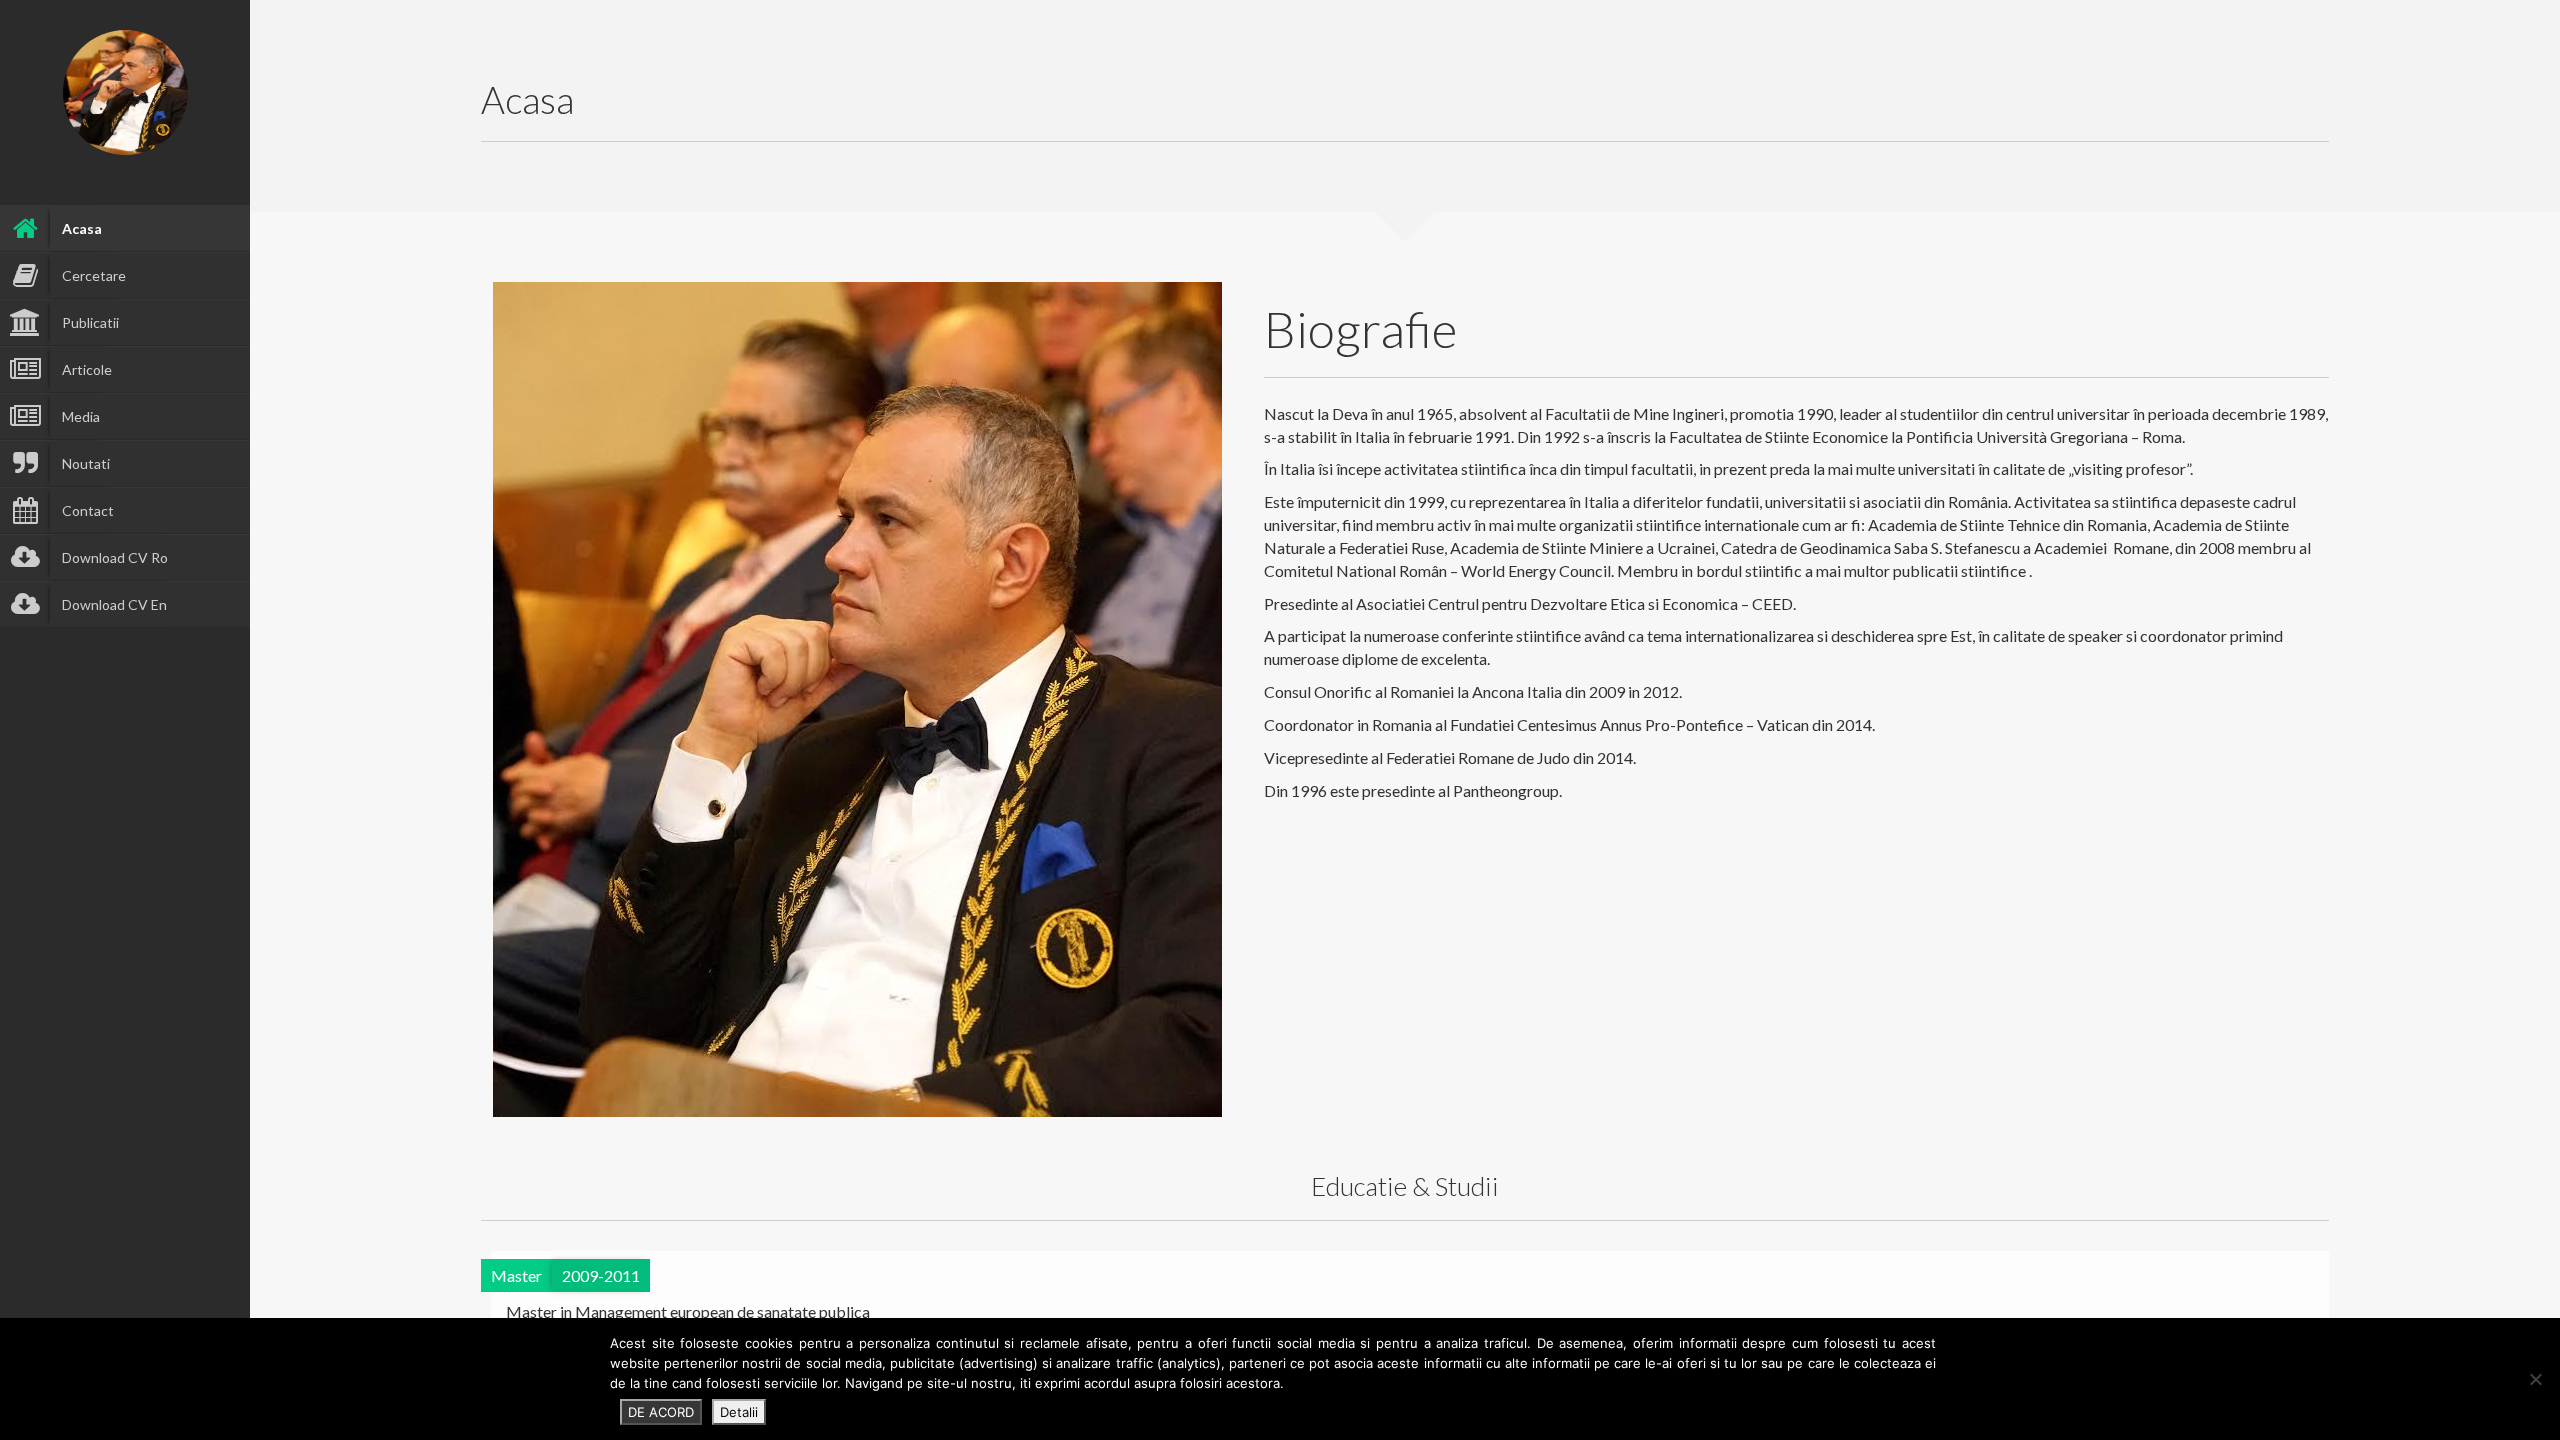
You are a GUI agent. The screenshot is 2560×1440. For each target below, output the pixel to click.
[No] (2535, 1379)
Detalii (739, 1412)
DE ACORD (661, 1412)
